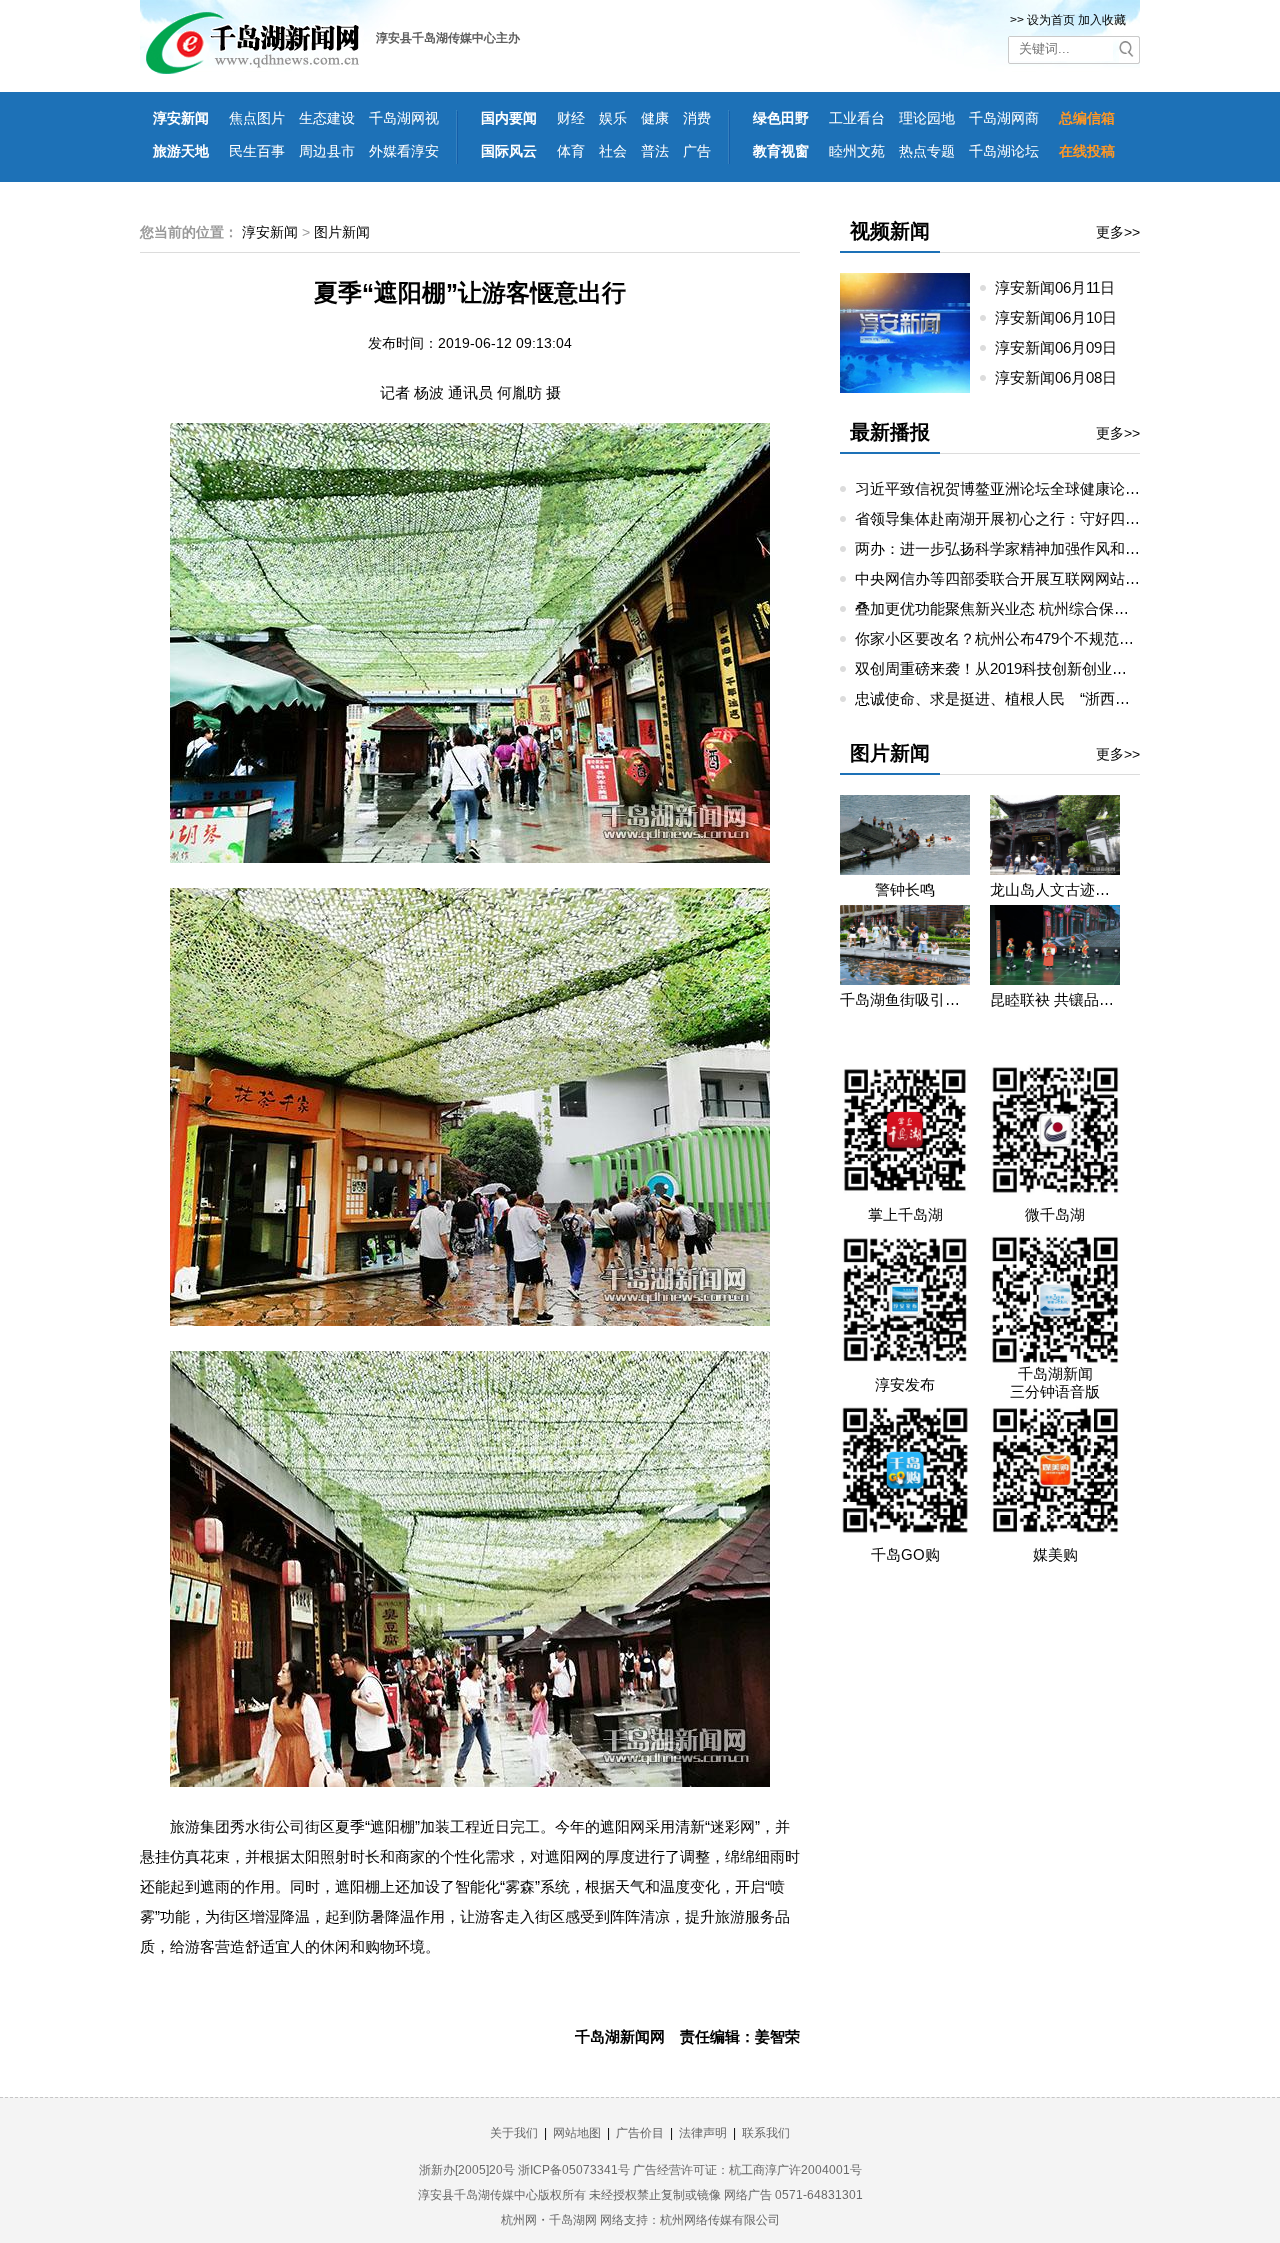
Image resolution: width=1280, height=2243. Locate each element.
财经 (571, 118)
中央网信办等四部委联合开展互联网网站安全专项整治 (1035, 578)
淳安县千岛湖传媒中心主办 (448, 38)
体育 (571, 151)
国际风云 (509, 151)
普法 (655, 151)
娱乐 (613, 118)
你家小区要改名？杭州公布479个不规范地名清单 (1017, 638)
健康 (655, 118)
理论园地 (927, 118)
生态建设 (327, 118)
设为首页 (1051, 20)
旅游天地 (181, 151)
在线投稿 (1087, 151)
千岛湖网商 (1004, 118)
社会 (613, 151)
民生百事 (257, 151)
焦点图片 (257, 118)
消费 (697, 118)
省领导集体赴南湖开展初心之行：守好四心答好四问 (1027, 518)
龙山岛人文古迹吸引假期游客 (1055, 889)
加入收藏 (1102, 20)
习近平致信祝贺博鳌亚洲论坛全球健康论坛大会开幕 (1027, 488)
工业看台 (857, 118)
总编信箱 (1087, 118)
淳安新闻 (181, 118)
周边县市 (327, 151)
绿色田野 (781, 118)
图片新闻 (342, 232)
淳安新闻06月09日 (1064, 347)
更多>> (1118, 232)
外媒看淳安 (404, 151)
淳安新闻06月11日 (1063, 287)
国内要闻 (509, 118)
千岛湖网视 (404, 118)
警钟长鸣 (905, 889)
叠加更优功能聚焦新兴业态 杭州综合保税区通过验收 (1029, 608)
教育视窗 (781, 151)
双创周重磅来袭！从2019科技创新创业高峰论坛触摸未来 (1043, 668)
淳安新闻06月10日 (1064, 317)
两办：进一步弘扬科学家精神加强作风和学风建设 (1020, 548)
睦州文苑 (857, 151)
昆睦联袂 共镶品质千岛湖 (1055, 999)
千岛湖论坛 (1004, 151)
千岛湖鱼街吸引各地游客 (905, 999)
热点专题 (927, 151)
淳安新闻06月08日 (1064, 377)
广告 (697, 151)
